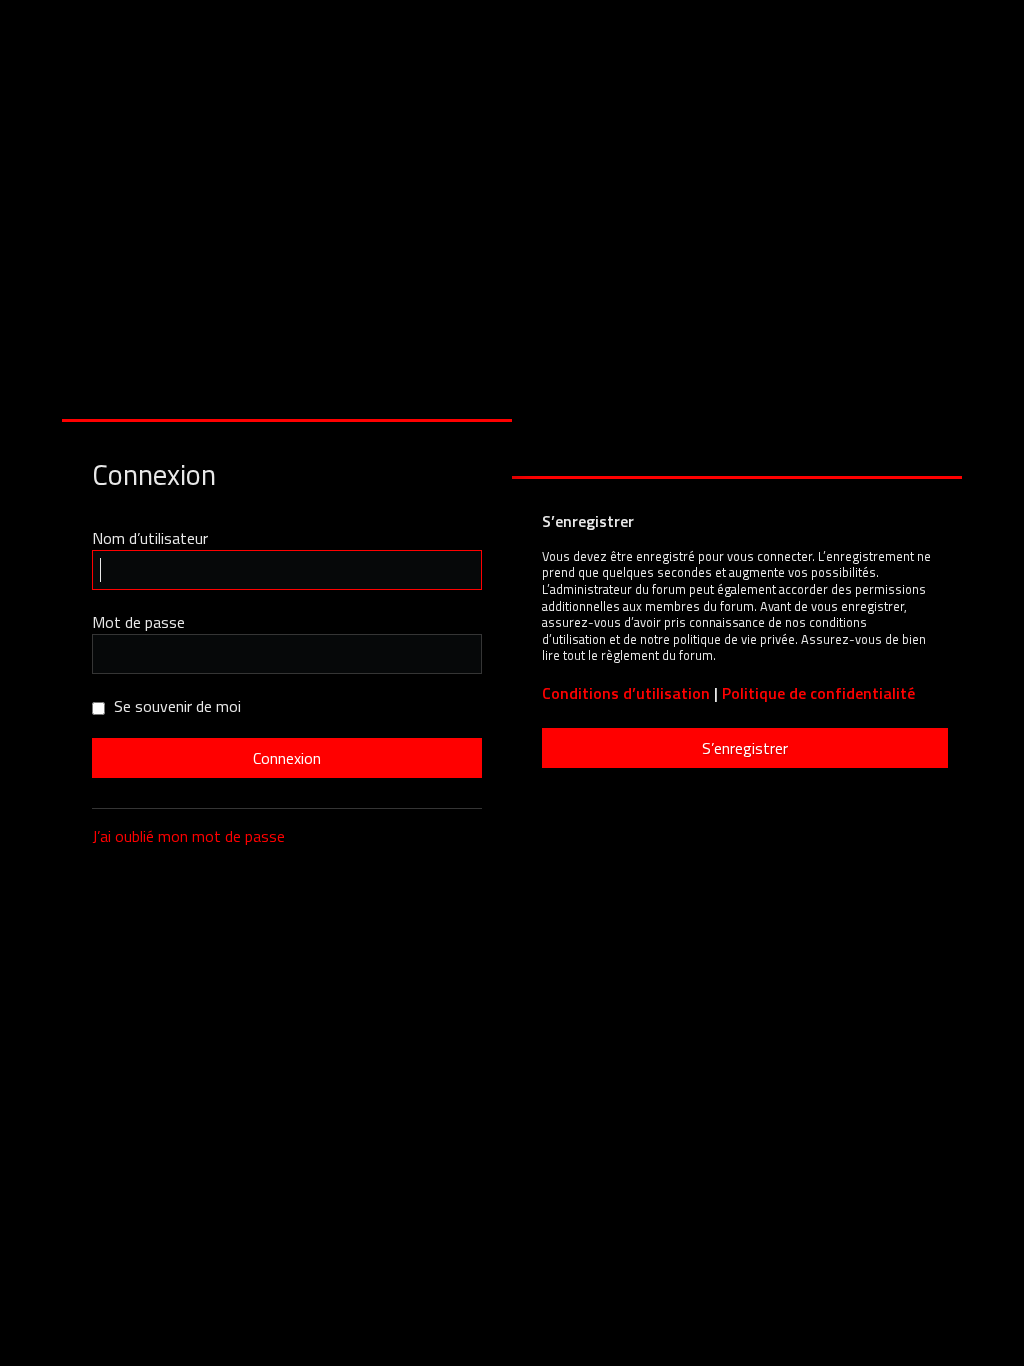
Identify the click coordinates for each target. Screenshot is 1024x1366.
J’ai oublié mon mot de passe (188, 836)
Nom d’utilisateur (150, 538)
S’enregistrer (745, 748)
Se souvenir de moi (175, 706)
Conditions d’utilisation (626, 693)
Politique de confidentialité (818, 693)
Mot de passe (138, 622)
